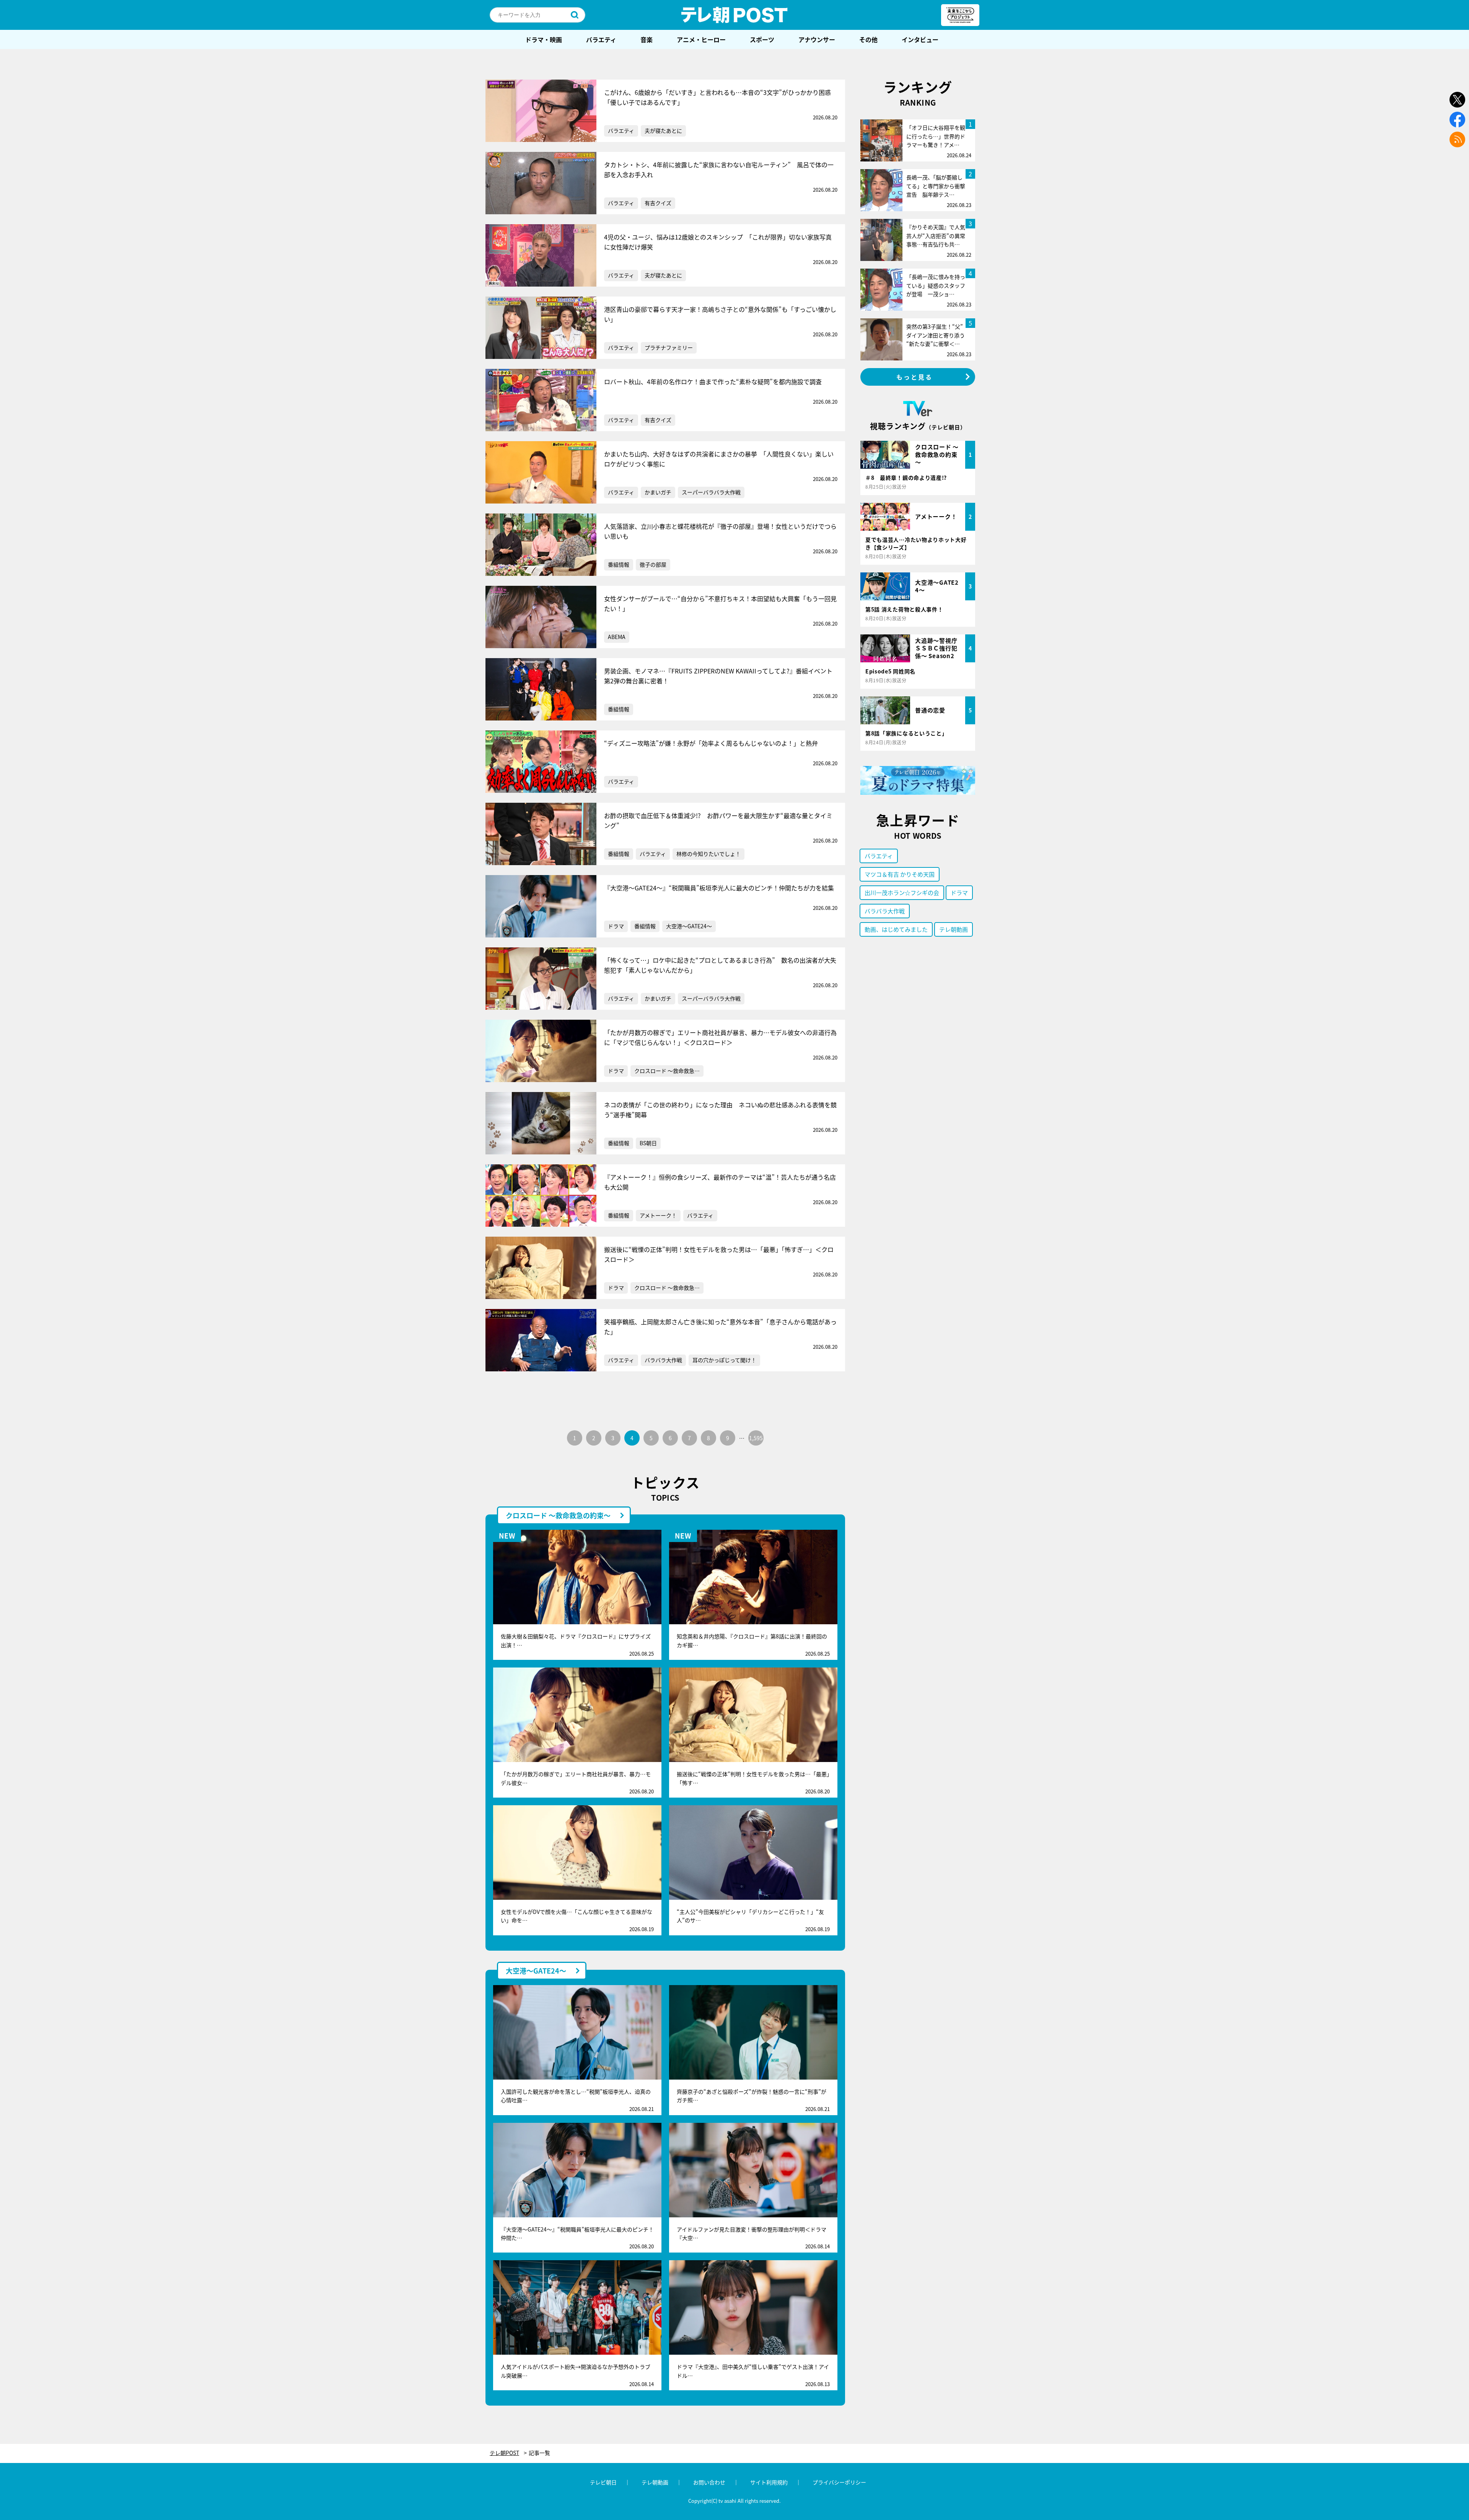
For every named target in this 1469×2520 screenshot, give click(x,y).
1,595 (756, 1438)
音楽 (647, 39)
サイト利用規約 (769, 2482)
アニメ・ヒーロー (701, 39)
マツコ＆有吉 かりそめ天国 (900, 874)
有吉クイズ (658, 203)
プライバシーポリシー (839, 2482)
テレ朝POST (734, 15)
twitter (1457, 100)
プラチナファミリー (669, 347)
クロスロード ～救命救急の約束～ (558, 1515)
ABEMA (617, 637)
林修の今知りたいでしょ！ (708, 854)
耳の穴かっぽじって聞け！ (724, 1360)
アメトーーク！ (658, 1215)
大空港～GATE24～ (689, 926)
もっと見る (915, 377)
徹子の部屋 (653, 564)
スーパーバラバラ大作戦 (711, 492)
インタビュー (920, 39)
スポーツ (762, 39)
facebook (1457, 120)
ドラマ (616, 926)
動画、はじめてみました (896, 929)
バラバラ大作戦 (663, 1360)
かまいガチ (658, 492)
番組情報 (619, 564)
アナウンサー (817, 39)
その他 (868, 39)
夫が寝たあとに (663, 130)
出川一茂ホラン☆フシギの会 (902, 892)
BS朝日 (648, 1143)
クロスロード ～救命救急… (667, 1071)
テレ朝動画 (954, 929)
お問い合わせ (709, 2482)
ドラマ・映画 (544, 39)
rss (1457, 139)
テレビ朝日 (603, 2482)
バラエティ (601, 39)
